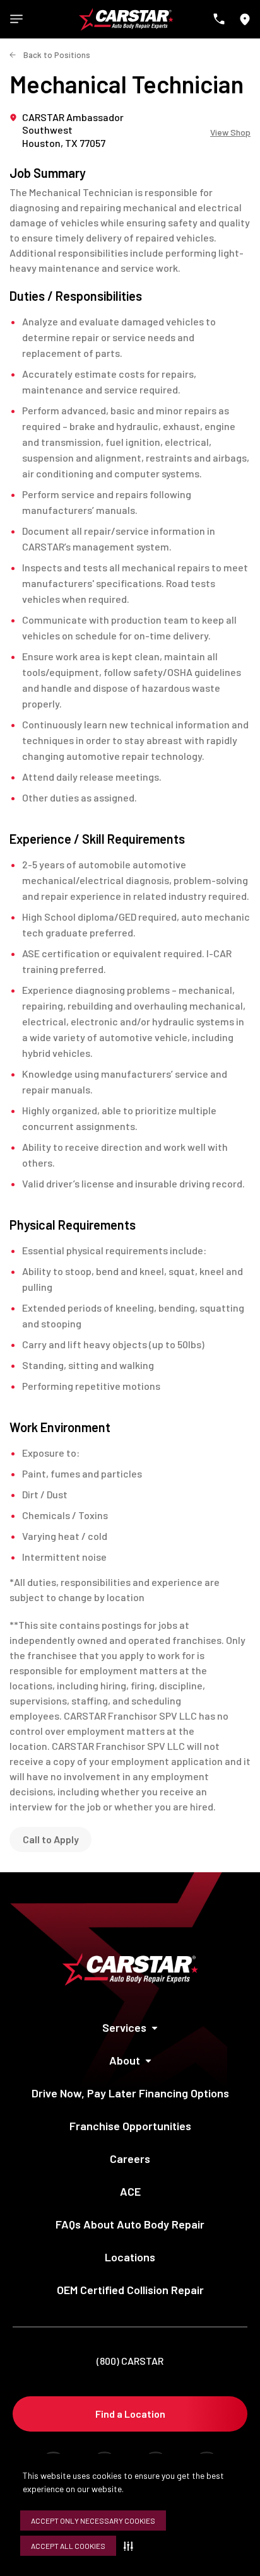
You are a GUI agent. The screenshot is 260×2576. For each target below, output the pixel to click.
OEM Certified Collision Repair (130, 2290)
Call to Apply (51, 1839)
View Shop (230, 132)
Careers (130, 2159)
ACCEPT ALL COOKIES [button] (68, 2546)
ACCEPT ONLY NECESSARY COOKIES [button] (93, 2521)
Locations (130, 2257)
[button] (131, 2546)
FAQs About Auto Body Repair (130, 2224)
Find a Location (130, 2414)
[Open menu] (16, 19)
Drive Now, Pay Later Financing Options (130, 2093)
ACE (130, 2191)
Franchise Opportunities (130, 2126)
